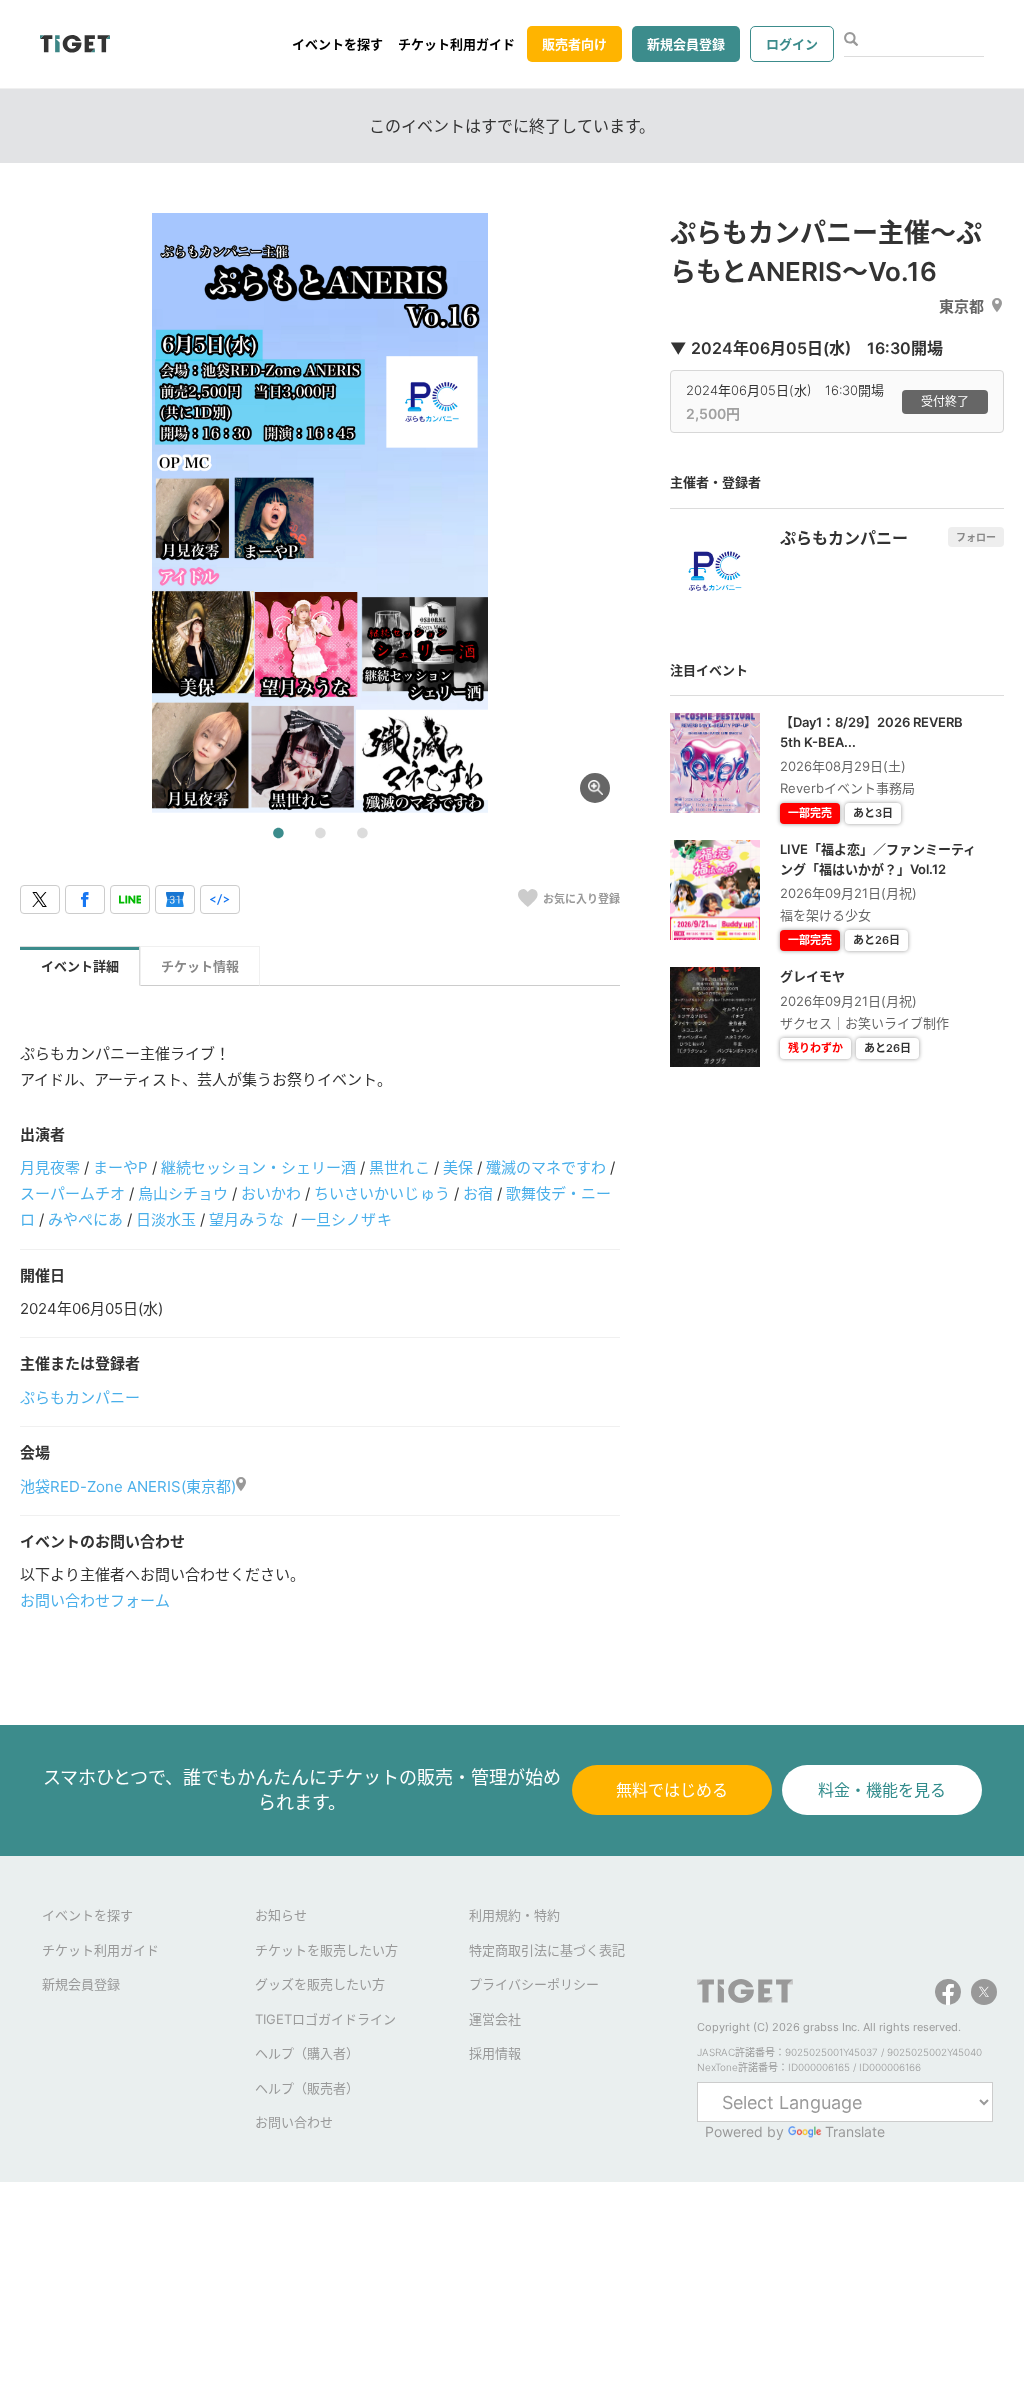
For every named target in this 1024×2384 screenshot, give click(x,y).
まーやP (120, 1167)
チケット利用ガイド (456, 44)
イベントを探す (337, 44)
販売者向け (574, 44)
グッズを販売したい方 (320, 1984)
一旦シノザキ (346, 1219)
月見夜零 (50, 1167)
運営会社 (495, 2019)
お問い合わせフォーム (95, 1600)
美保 (458, 1167)
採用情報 (495, 2053)
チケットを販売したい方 (326, 1950)
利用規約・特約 (514, 1915)
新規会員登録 (686, 44)
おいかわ (271, 1193)
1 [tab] (278, 834)
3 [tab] (362, 834)
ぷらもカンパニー (80, 1397)
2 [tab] (320, 834)
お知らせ (281, 1915)
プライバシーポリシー (534, 1984)
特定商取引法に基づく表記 (547, 1950)
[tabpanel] (320, 513)
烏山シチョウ (183, 1193)
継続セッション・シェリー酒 (258, 1167)
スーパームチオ (72, 1193)
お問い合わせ (294, 2122)
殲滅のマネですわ (546, 1167)
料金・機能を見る (882, 1790)
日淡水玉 (166, 1219)
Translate (855, 2131)
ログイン (792, 44)
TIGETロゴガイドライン (325, 2019)
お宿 (478, 1193)
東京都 (961, 306)
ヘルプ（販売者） (307, 2088)
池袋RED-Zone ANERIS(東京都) (128, 1486)
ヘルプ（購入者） (307, 2053)
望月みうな (248, 1219)
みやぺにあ (85, 1219)
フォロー (976, 537)
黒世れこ (399, 1167)
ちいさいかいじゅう (381, 1193)
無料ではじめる (672, 1790)
